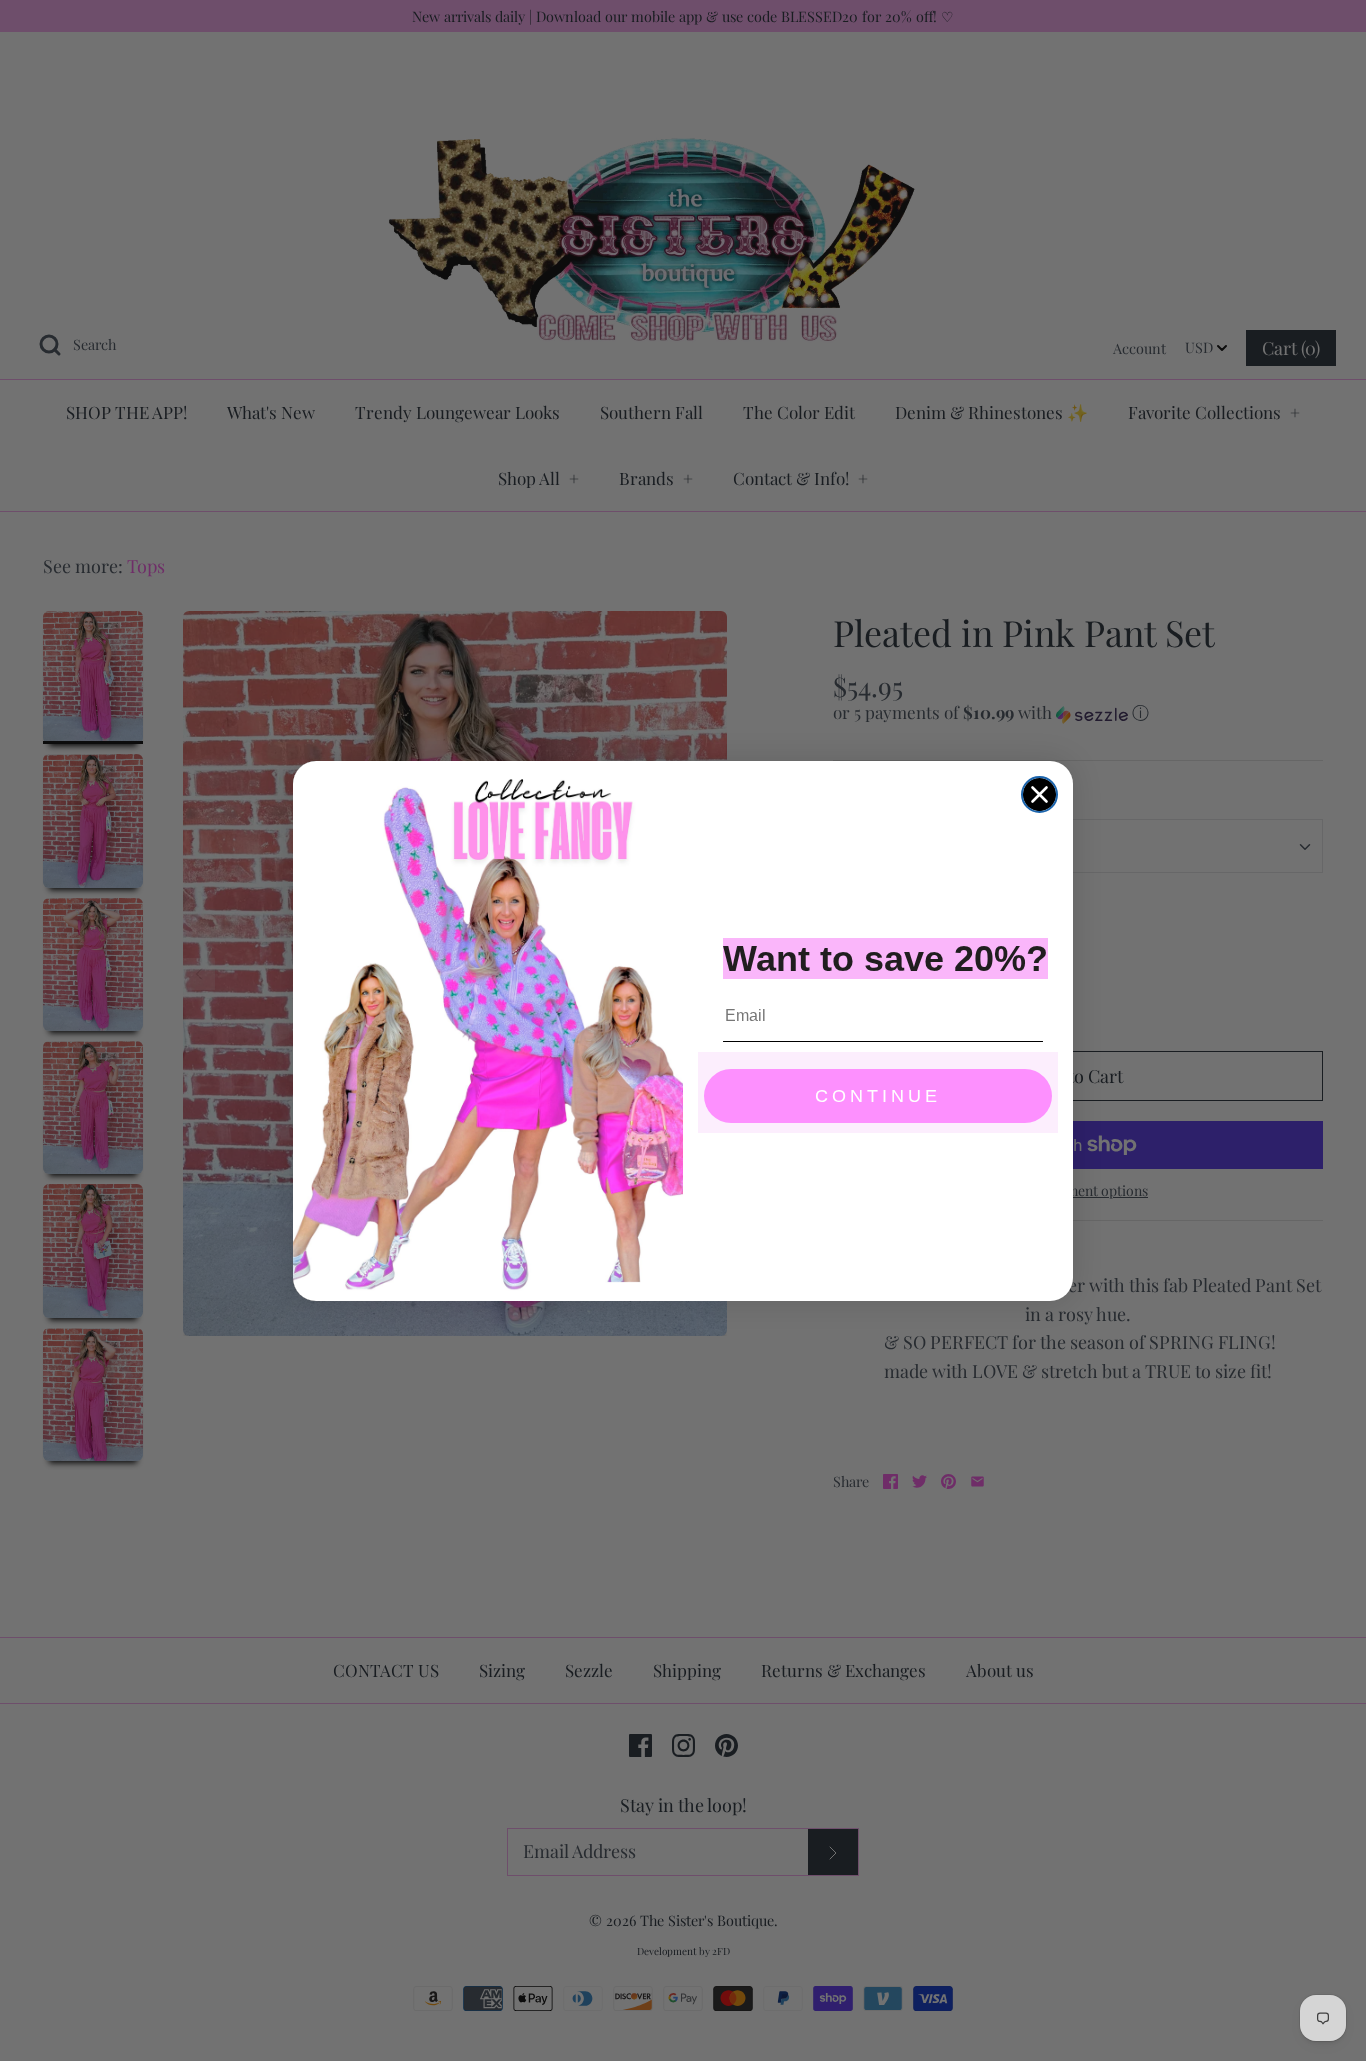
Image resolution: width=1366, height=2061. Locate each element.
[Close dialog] (1039, 794)
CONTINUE (878, 1096)
